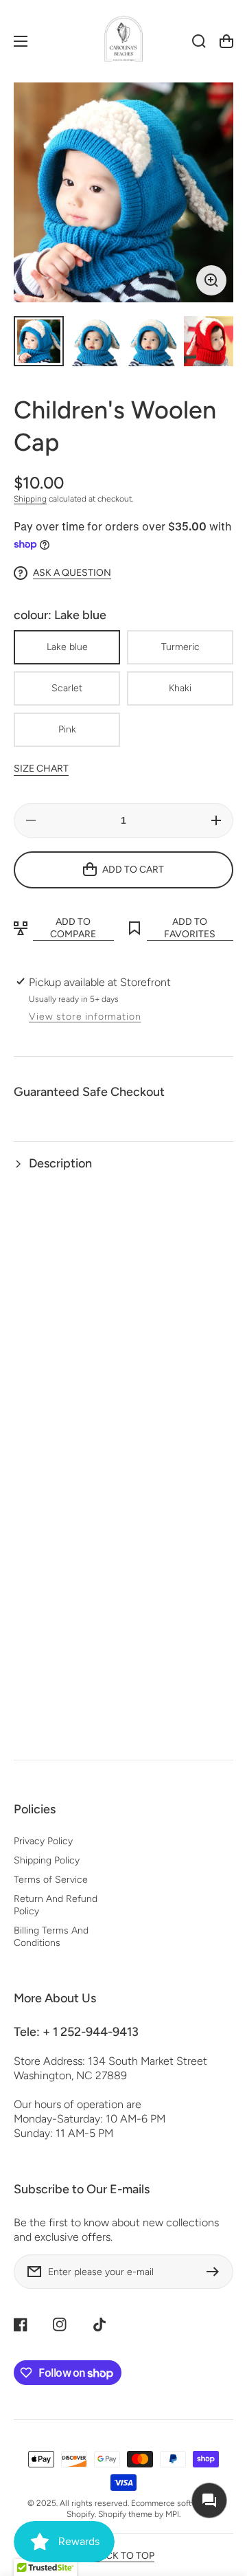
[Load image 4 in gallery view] (209, 341)
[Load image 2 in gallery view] (96, 341)
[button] (123, 1164)
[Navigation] (21, 41)
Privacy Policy (43, 1841)
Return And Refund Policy (56, 1905)
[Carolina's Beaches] (123, 42)
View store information (85, 1017)
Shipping (30, 499)
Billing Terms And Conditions (51, 1937)
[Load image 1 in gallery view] (39, 341)
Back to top (124, 2556)
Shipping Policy (47, 1860)
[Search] (199, 41)
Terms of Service (51, 1880)
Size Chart (41, 769)
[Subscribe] (216, 2272)
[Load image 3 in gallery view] (152, 341)
